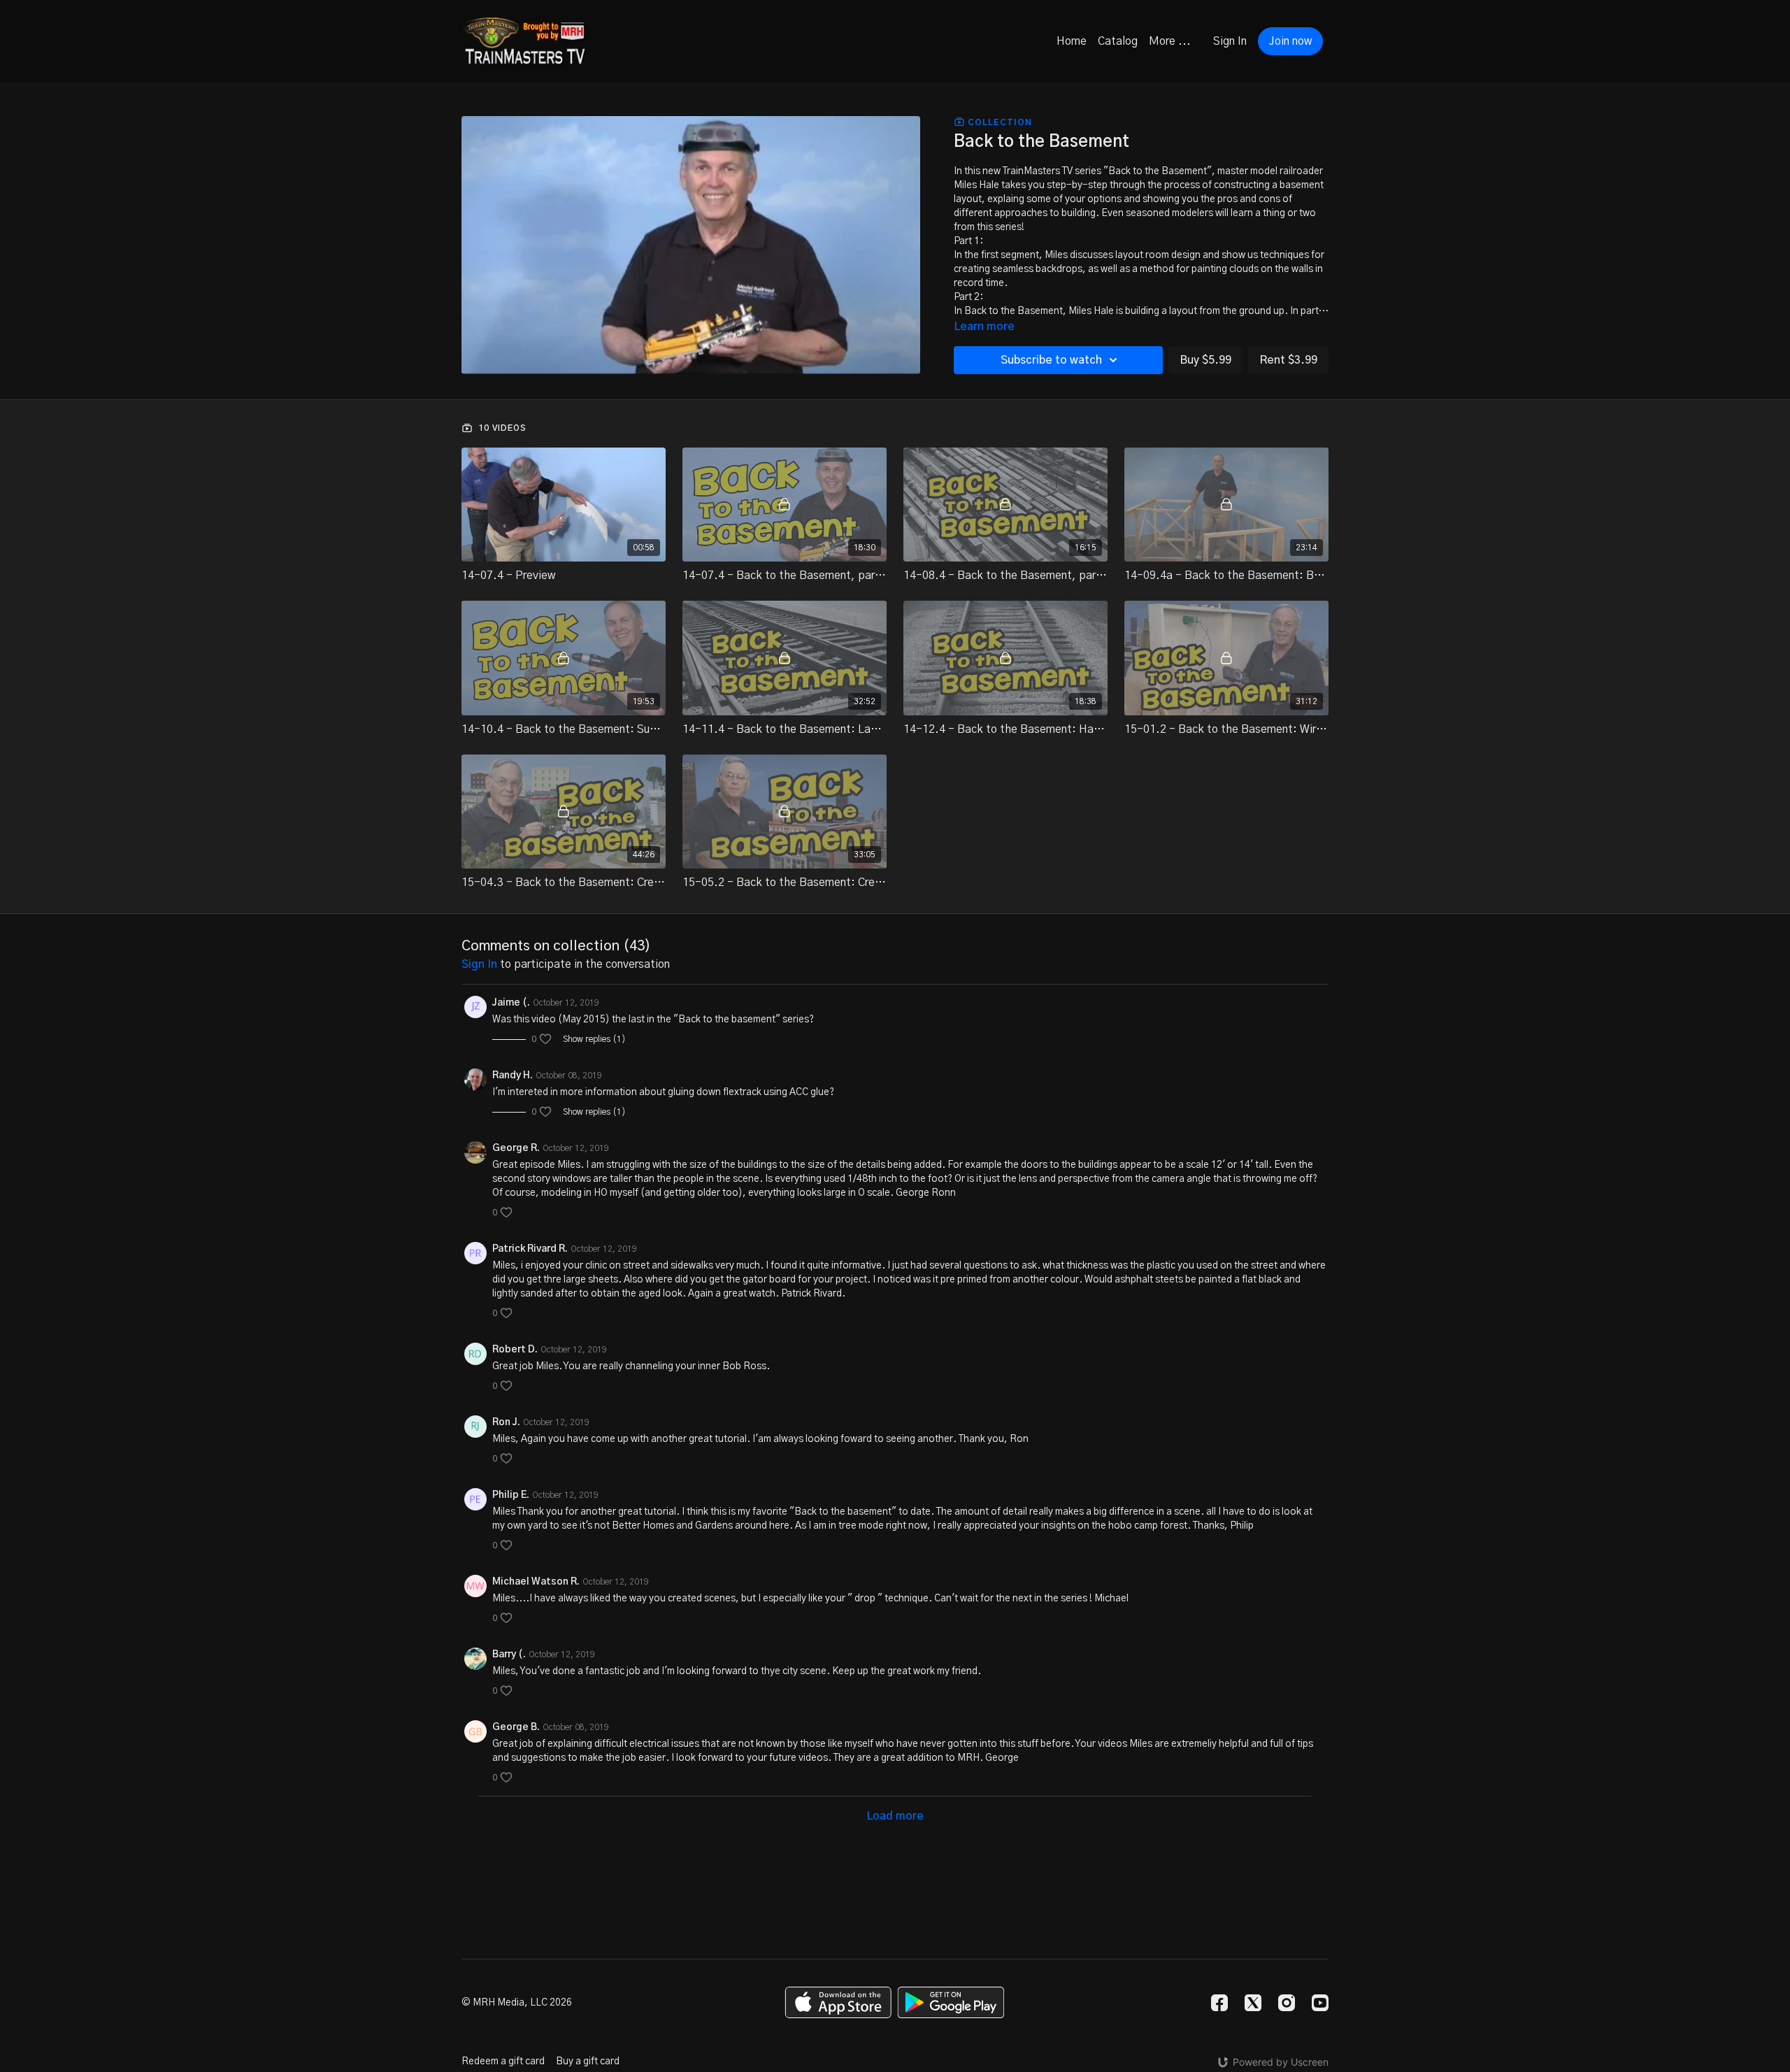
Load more (895, 1816)
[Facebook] (1219, 2003)
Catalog (1118, 41)
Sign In (1230, 41)
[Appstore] (838, 2002)
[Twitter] (1253, 2003)
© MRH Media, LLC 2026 (517, 2003)
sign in (479, 964)
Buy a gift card (588, 2062)
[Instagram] (1287, 2003)
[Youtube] (1320, 2003)
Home (1072, 41)
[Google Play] (951, 2002)
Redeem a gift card (503, 2062)
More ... (1170, 41)
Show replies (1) (594, 1039)
